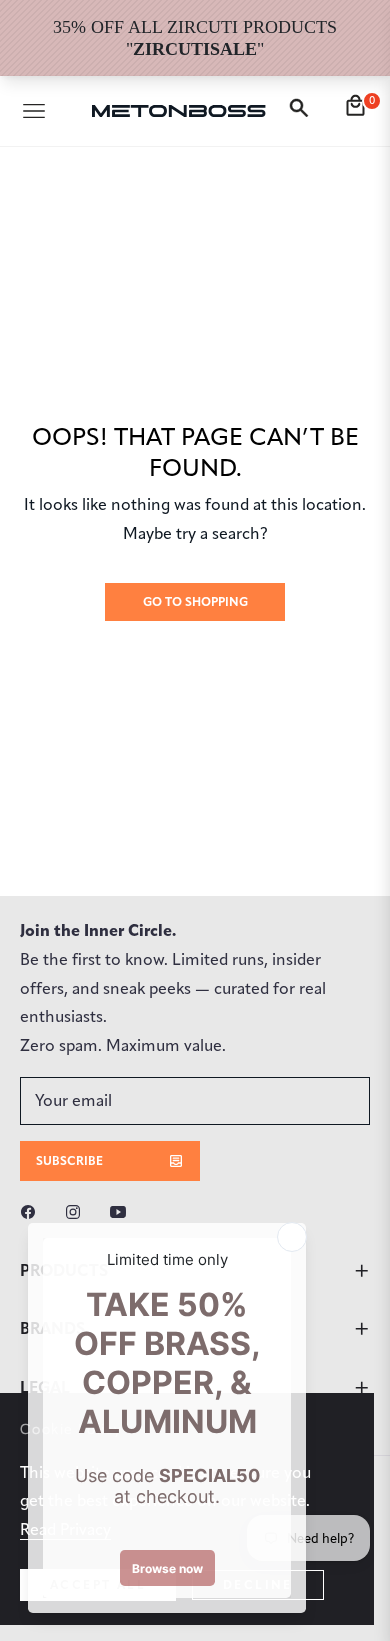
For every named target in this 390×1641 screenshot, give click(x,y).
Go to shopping (195, 601)
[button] (302, 111)
